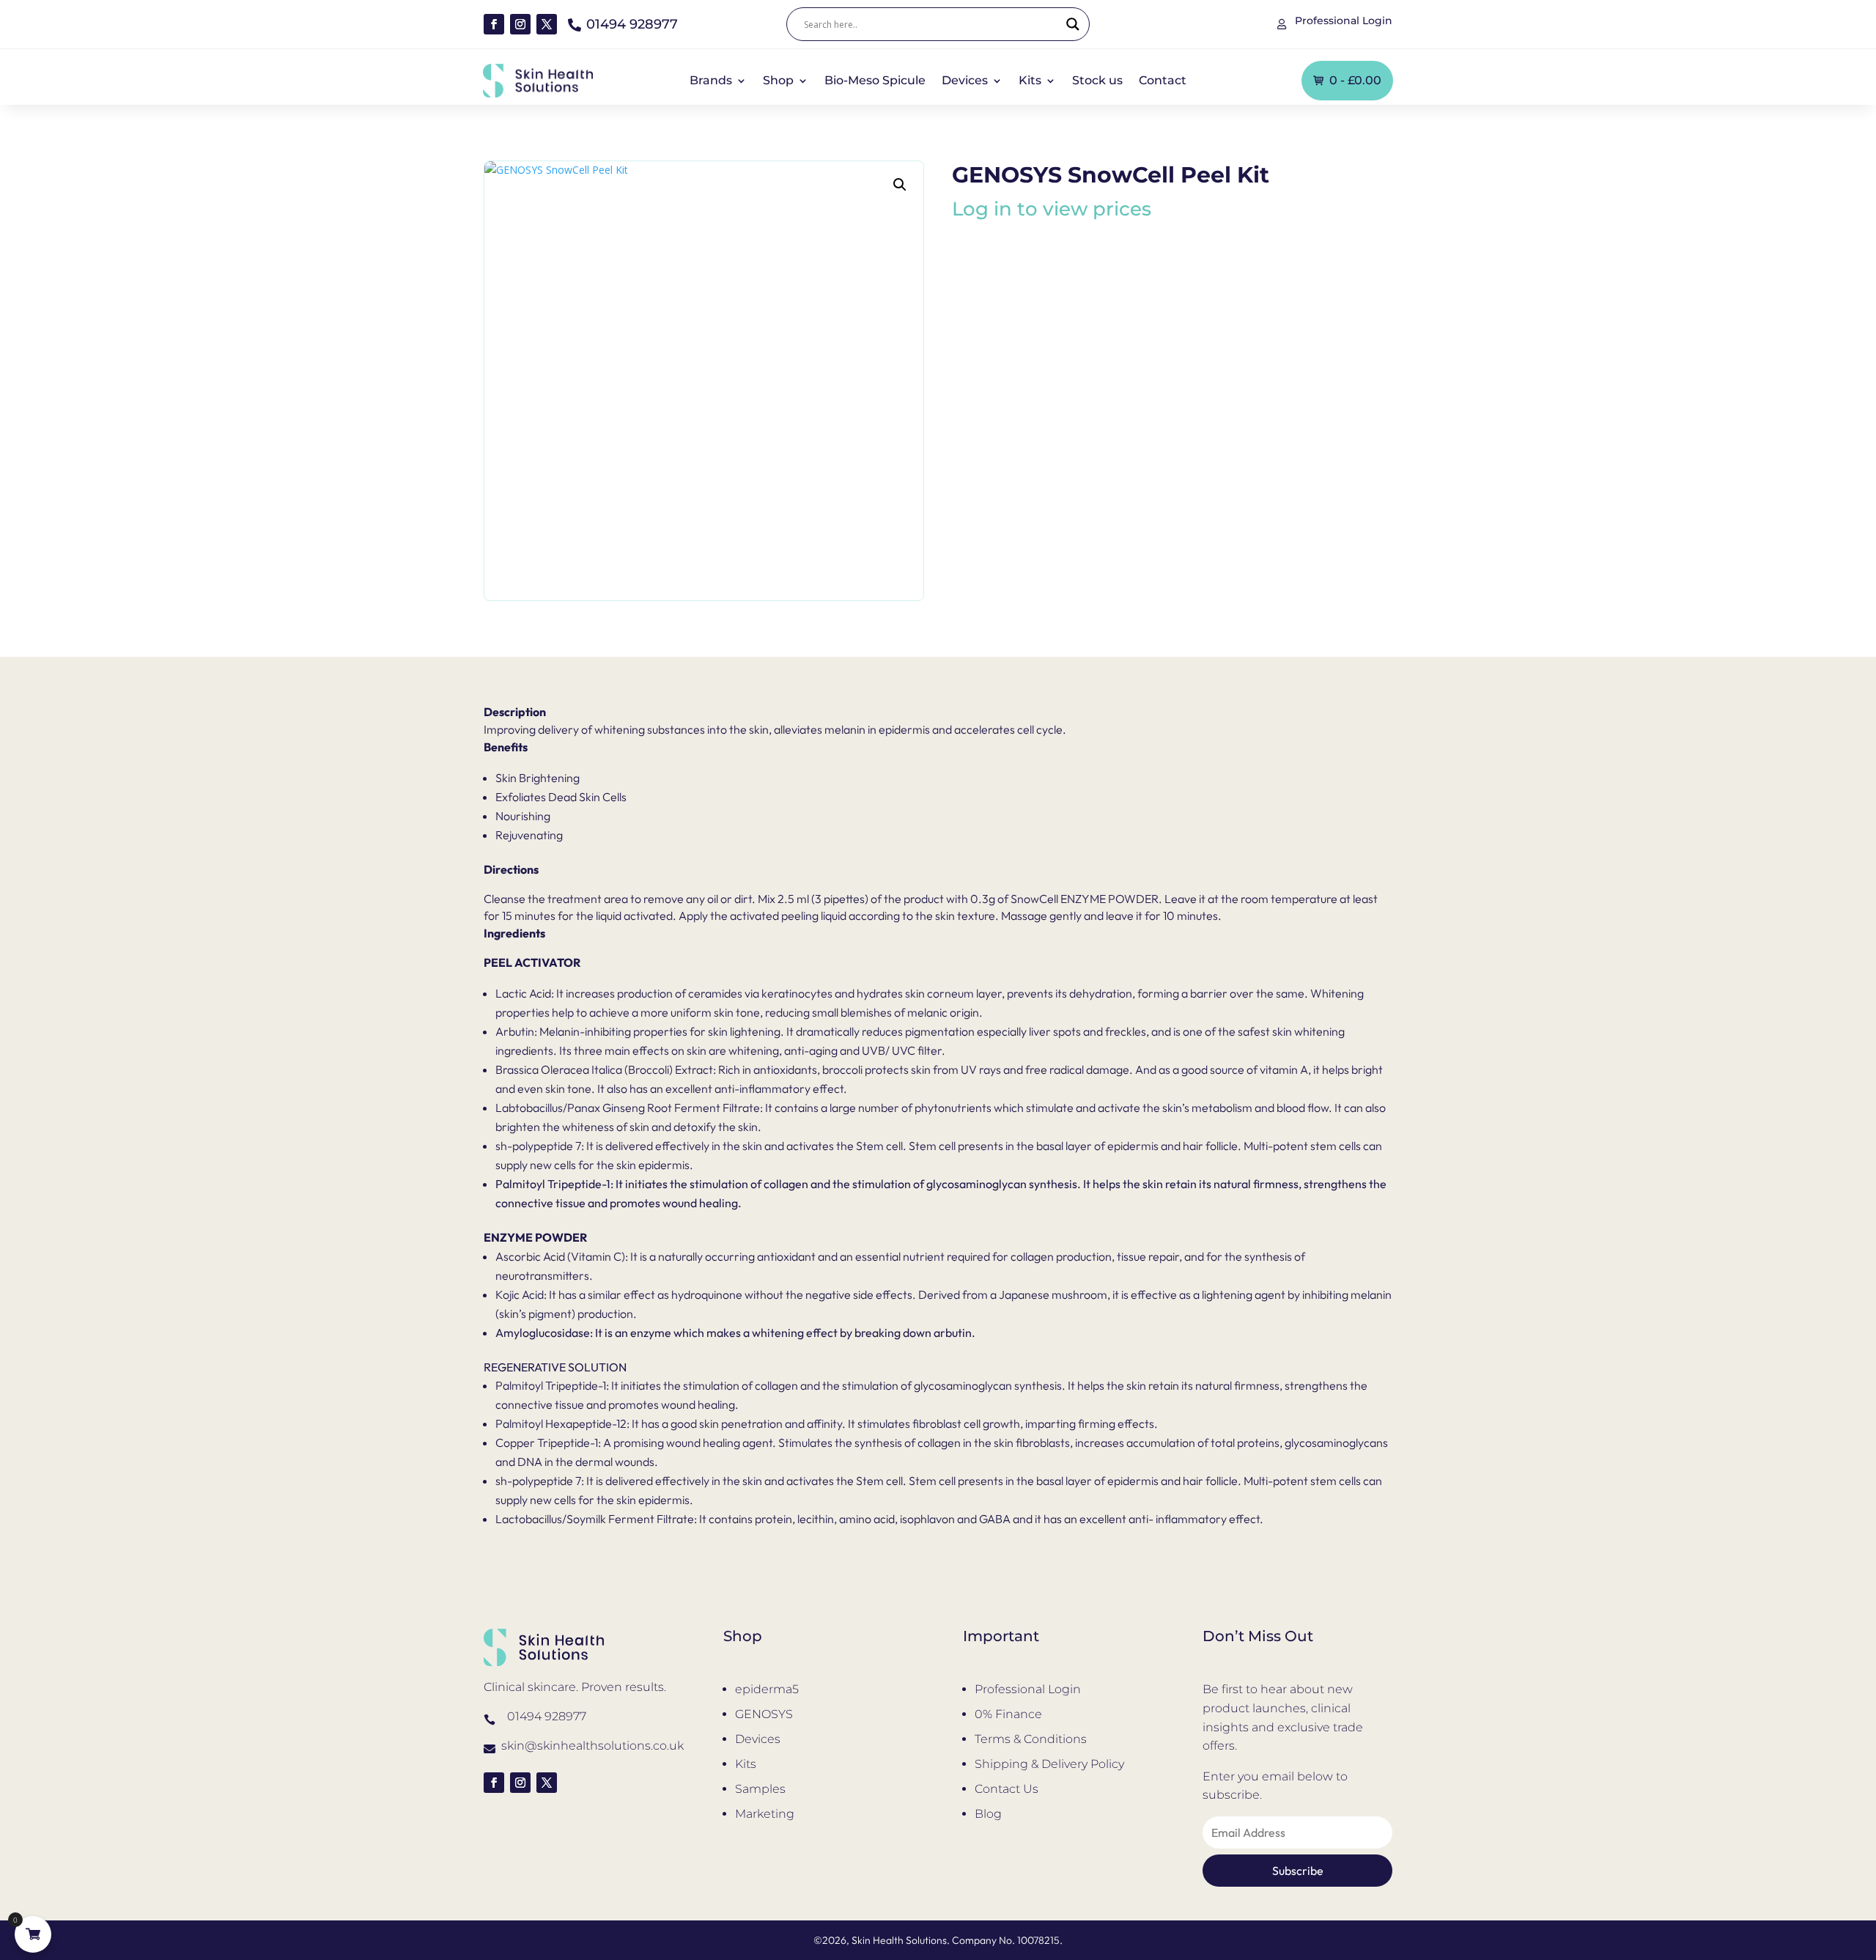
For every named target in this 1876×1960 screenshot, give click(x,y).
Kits (1030, 81)
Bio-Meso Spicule (875, 81)
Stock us (1097, 81)
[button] (900, 185)
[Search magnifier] (1073, 24)
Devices (965, 81)
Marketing (765, 1814)
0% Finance (1008, 1714)
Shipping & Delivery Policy (1049, 1764)
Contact (1163, 81)
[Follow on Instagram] (520, 24)
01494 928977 (547, 1716)
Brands (711, 81)
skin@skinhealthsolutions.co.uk (592, 1746)
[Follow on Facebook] (494, 24)
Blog (988, 1814)
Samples (760, 1789)
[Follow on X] (547, 24)
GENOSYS (764, 1714)
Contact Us (1007, 1789)
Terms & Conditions (1031, 1739)
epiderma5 (767, 1689)
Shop (778, 81)
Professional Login (1028, 1689)
